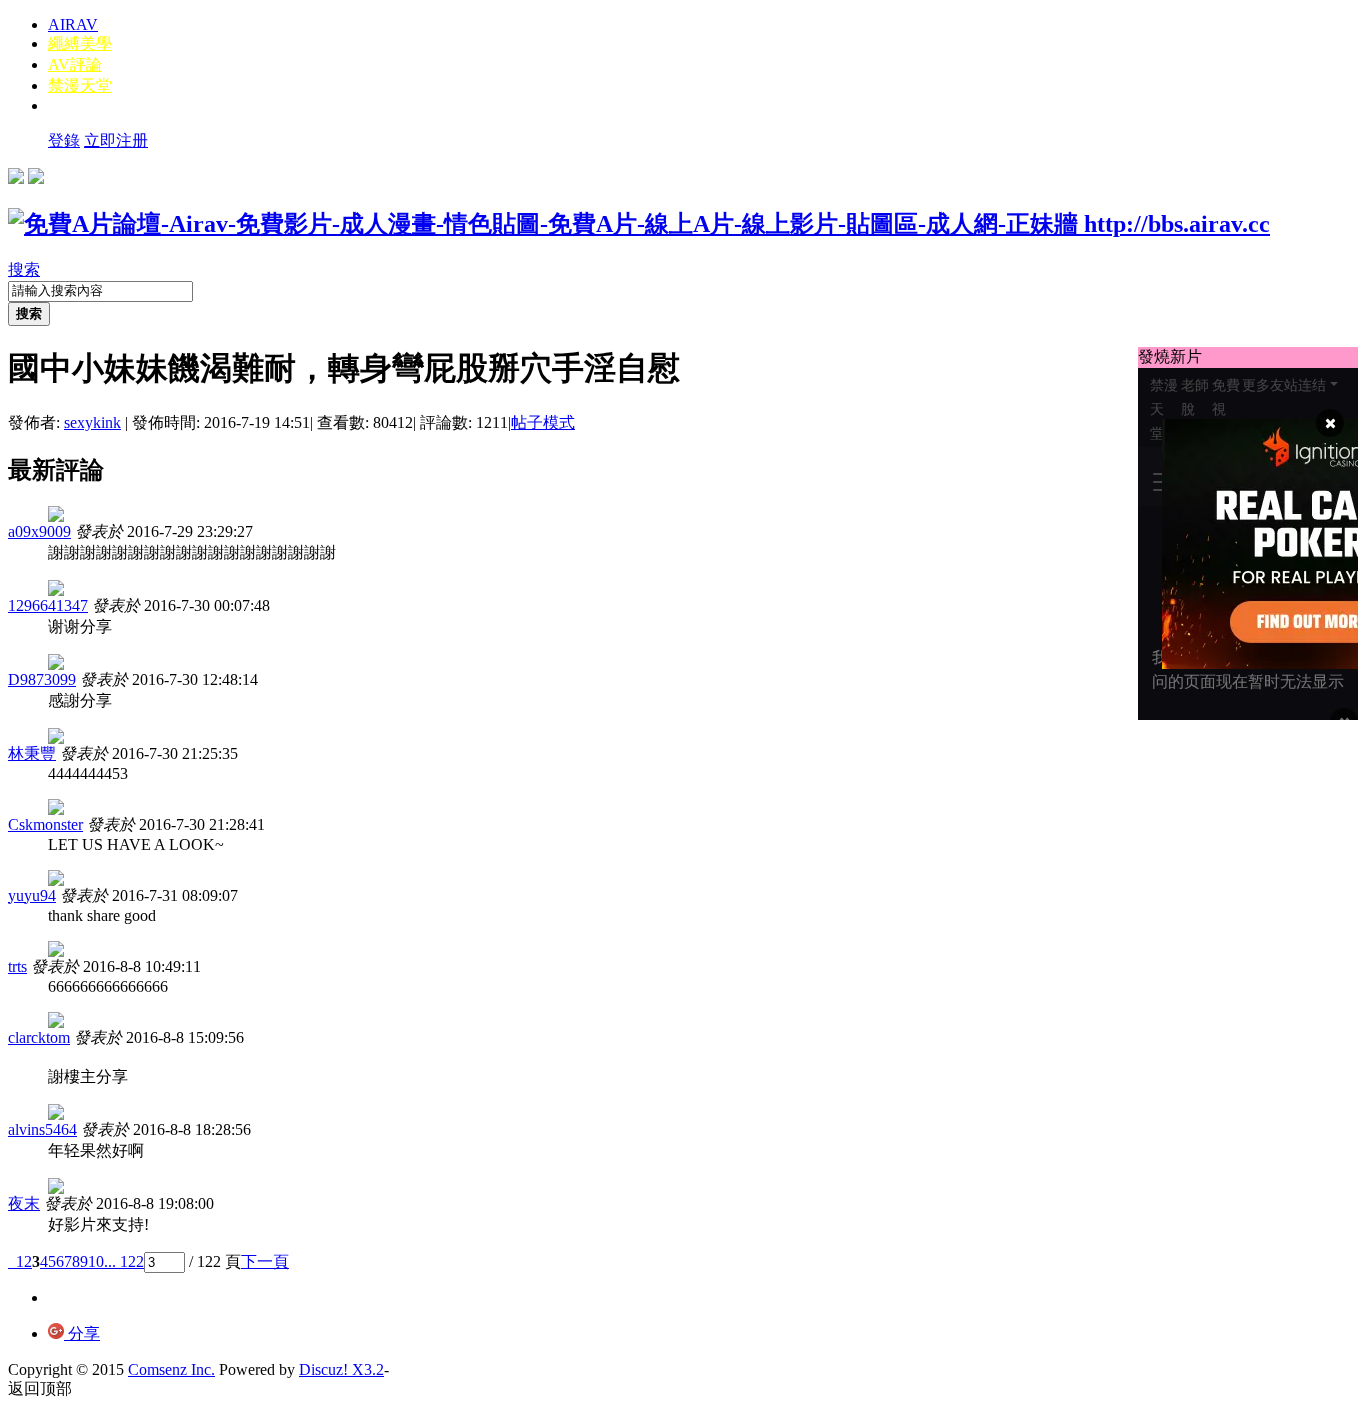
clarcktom (39, 1037)
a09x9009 (39, 531)
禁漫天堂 (80, 85)
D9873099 (42, 679)
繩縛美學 (80, 43)
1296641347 (48, 605)
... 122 (124, 1261)
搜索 (24, 269)
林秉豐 (32, 753)
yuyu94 (32, 895)
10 (96, 1261)
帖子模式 (543, 422)
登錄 (64, 140)
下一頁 (265, 1261)
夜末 (24, 1203)
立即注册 (116, 140)
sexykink (92, 422)
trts (17, 966)
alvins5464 (42, 1129)
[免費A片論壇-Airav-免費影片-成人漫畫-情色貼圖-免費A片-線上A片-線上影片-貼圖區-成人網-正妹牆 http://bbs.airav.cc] (639, 224)
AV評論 (75, 64)
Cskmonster (45, 824)
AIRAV (73, 24)
